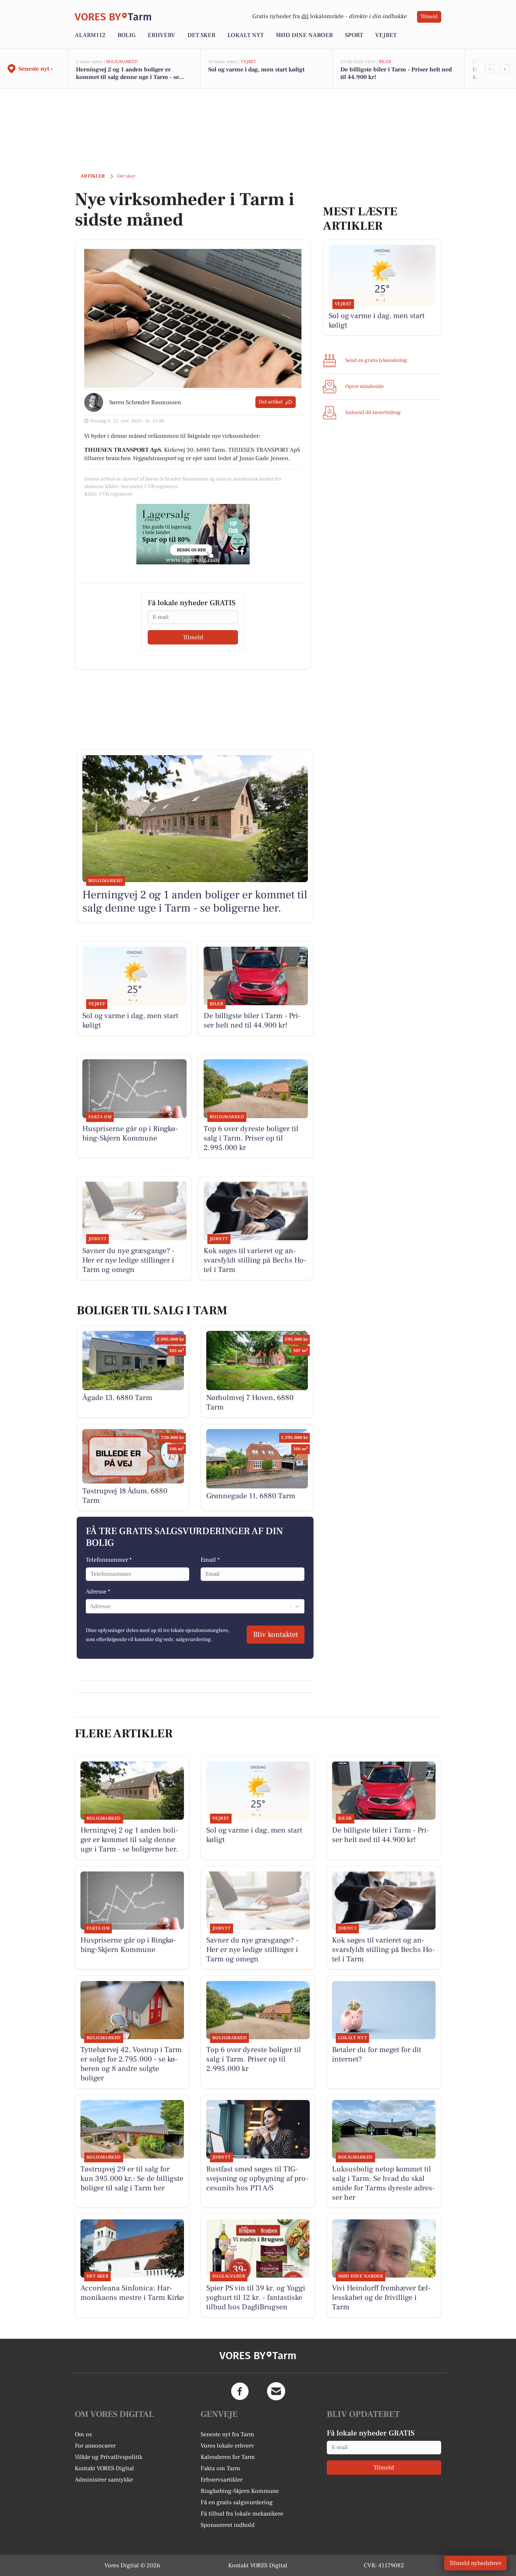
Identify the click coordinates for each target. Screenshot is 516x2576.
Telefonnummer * (109, 1560)
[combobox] (91, 1606)
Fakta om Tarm (220, 2468)
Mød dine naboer (304, 35)
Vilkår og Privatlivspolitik (109, 2457)
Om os (83, 2434)
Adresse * (98, 1592)
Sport (354, 35)
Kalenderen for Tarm (228, 2457)
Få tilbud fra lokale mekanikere (242, 2514)
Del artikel (271, 402)
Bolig (127, 35)
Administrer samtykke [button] (104, 2480)
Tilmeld (429, 17)
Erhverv (161, 35)
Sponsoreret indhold (228, 2525)
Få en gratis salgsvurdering (237, 2502)
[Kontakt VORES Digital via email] (276, 2391)
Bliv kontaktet (276, 1635)
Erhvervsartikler (222, 2480)
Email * (210, 1560)
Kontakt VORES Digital (104, 2468)
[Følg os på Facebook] (240, 2391)
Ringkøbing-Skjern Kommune (240, 2491)
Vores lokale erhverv (227, 2446)
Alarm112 (90, 35)
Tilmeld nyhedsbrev (475, 2563)
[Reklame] (193, 534)
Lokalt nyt (246, 35)
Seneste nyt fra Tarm (227, 2434)
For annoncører (95, 2446)
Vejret (386, 35)
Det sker (201, 35)
